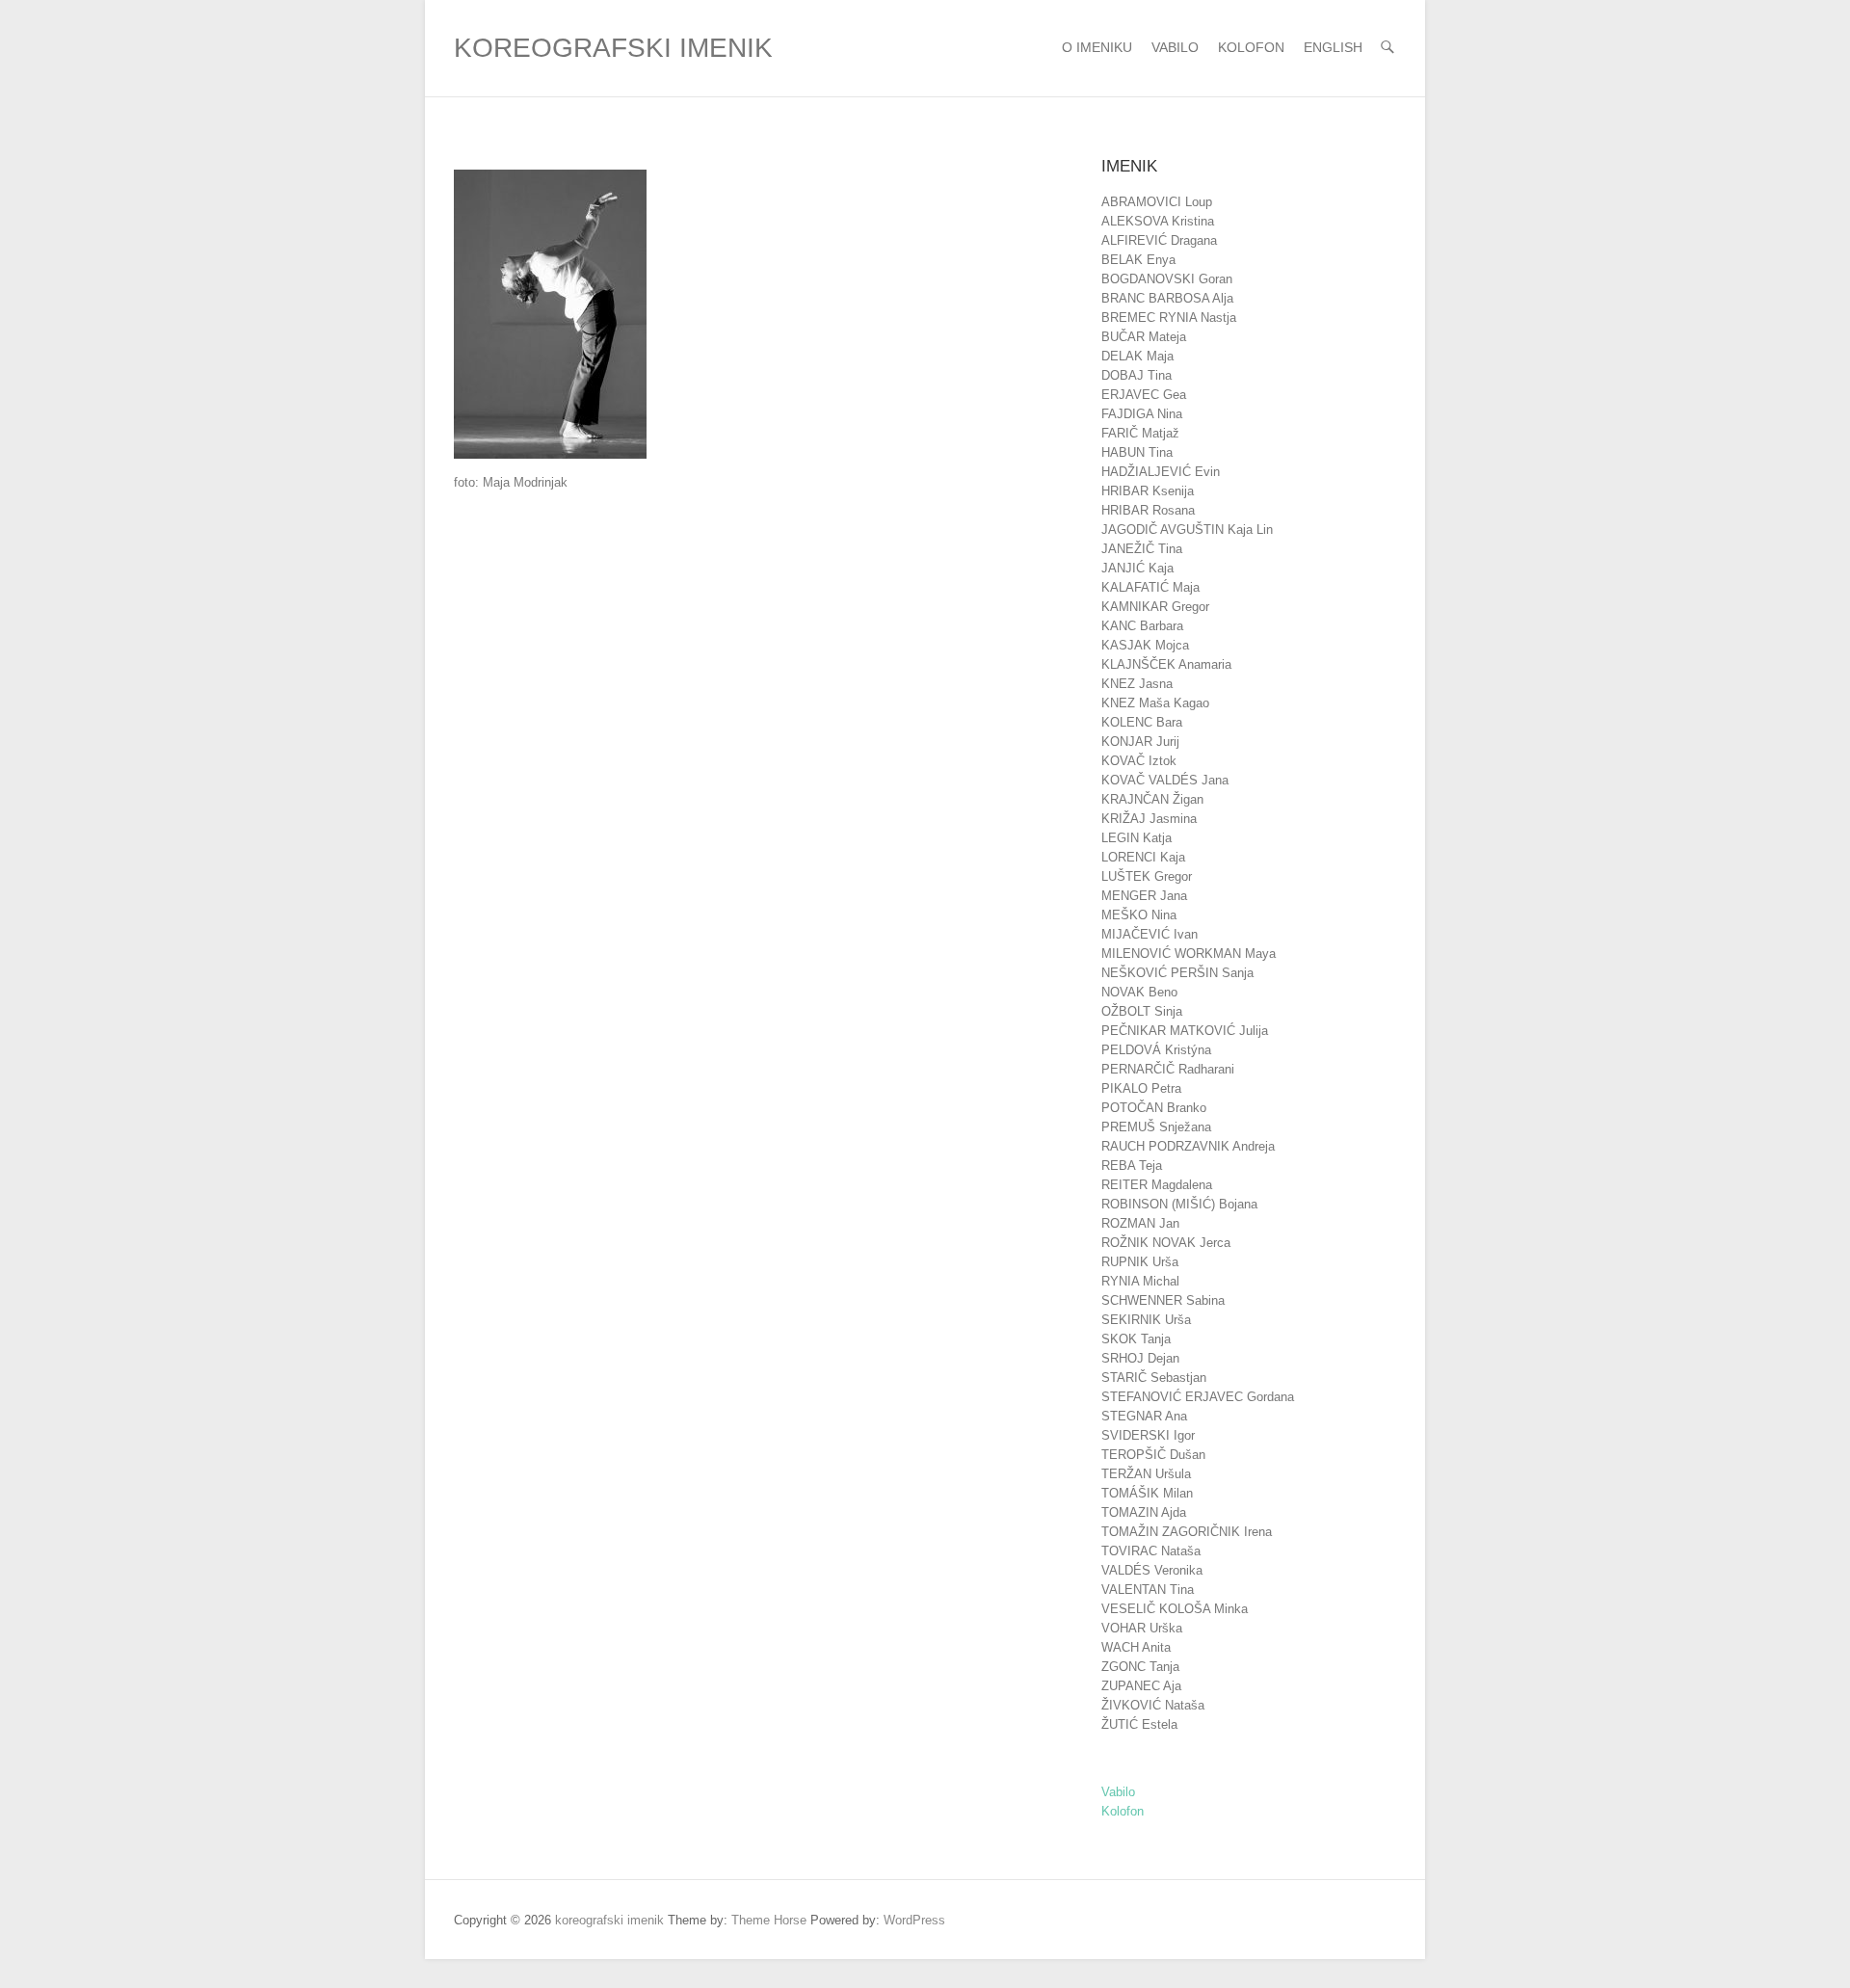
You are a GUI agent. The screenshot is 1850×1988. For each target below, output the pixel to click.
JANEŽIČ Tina (1142, 549)
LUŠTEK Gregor (1147, 876)
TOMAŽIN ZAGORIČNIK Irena (1187, 1532)
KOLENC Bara (1142, 722)
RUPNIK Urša (1140, 1262)
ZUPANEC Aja (1141, 1686)
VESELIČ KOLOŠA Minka (1175, 1609)
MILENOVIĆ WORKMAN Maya (1189, 954)
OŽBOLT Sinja (1142, 1011)
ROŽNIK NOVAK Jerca (1166, 1243)
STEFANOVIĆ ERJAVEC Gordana (1198, 1397)
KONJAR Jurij (1140, 742)
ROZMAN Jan (1140, 1223)
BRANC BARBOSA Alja (1167, 298)
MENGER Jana (1144, 896)
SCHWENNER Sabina (1163, 1300)
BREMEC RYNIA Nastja (1169, 318)
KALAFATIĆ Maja (1150, 587)
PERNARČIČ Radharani (1168, 1069)
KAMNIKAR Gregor (1155, 607)
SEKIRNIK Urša (1146, 1320)
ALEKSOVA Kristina (1158, 221)
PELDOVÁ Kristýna (1156, 1050)
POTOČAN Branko (1154, 1108)
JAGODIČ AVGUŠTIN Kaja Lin (1187, 530)
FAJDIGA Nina (1142, 414)
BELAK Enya (1138, 260)
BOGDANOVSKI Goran (1167, 279)
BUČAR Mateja (1144, 337)
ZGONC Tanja (1140, 1667)
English (1333, 47)
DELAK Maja (1137, 356)
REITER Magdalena (1157, 1185)
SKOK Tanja (1136, 1339)
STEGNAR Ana (1144, 1416)
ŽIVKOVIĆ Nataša (1153, 1705)
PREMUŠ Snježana (1156, 1127)
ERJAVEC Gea (1144, 395)
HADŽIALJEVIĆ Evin (1161, 472)
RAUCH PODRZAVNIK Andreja (1188, 1146)
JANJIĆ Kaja (1137, 568)
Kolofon (1251, 47)
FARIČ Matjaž (1140, 433)
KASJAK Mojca (1145, 645)
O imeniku (1097, 47)
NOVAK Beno (1139, 992)
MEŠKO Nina (1139, 915)
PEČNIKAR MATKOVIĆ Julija (1185, 1031)
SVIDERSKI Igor (1148, 1435)
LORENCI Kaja (1143, 857)
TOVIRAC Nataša (1151, 1551)
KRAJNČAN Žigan (1152, 799)
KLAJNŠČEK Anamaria (1166, 664)
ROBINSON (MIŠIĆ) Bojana (1179, 1204)
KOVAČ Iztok (1139, 761)
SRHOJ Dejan (1140, 1358)
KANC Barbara (1142, 626)
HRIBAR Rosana (1148, 510)
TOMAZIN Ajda (1144, 1512)
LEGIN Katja (1136, 838)
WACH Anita (1136, 1647)
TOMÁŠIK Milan (1147, 1493)
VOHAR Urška (1142, 1628)
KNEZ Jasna (1137, 684)
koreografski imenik (613, 48)
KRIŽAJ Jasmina (1149, 819)
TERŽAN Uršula (1146, 1474)
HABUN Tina (1137, 452)
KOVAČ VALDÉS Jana (1165, 780)
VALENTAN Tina (1148, 1590)
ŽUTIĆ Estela (1139, 1724)
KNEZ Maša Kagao (1155, 703)
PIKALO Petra (1141, 1088)
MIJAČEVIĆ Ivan (1150, 934)
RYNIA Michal (1140, 1281)
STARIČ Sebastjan (1154, 1378)
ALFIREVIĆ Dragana (1159, 240)
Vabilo (1175, 47)
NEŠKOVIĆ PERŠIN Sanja (1177, 973)
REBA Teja (1132, 1166)
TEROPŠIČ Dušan (1153, 1455)
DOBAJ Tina (1136, 375)
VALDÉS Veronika (1152, 1570)
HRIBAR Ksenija (1148, 491)
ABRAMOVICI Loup (1157, 202)
